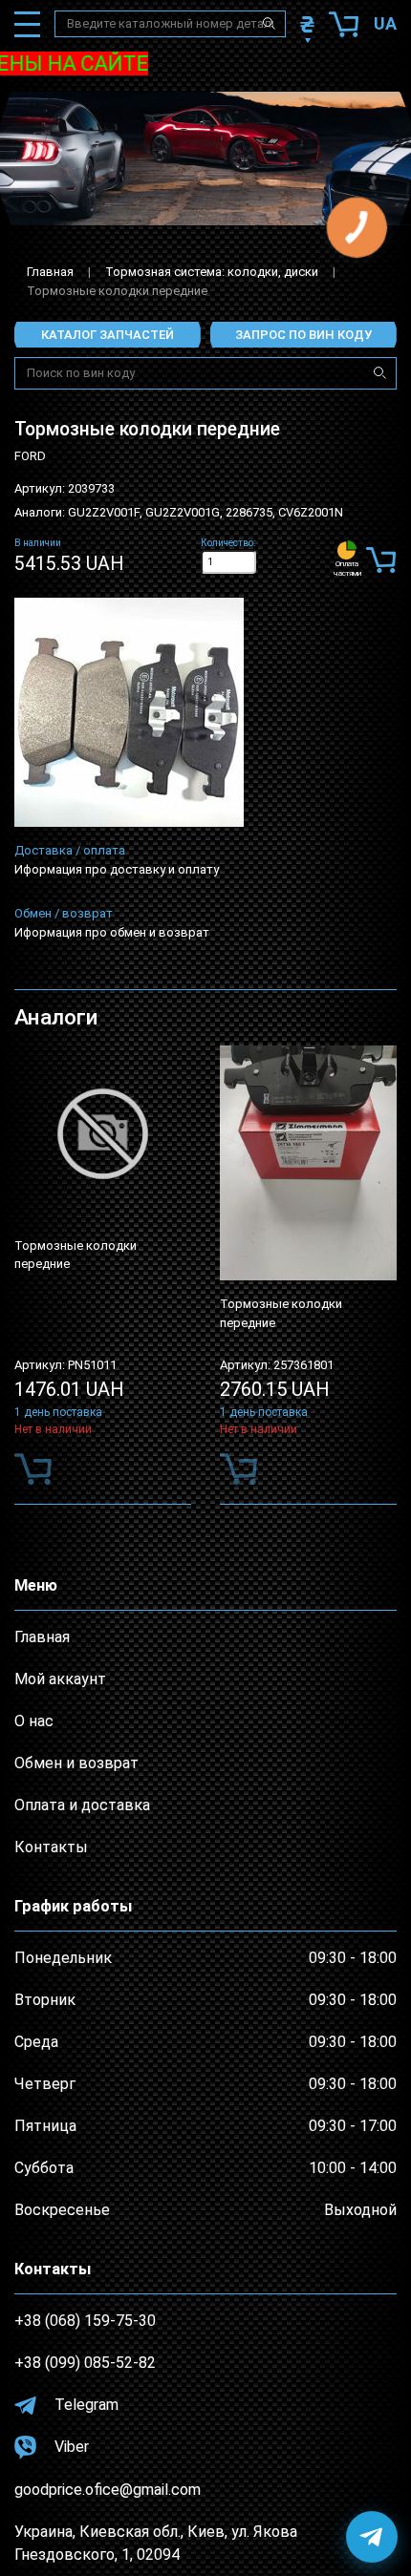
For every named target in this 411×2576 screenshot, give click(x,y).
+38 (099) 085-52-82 (85, 2363)
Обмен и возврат (76, 1763)
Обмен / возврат (64, 913)
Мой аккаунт (60, 1679)
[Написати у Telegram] (372, 2537)
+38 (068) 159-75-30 (85, 2321)
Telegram (85, 2405)
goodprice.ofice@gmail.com (108, 2490)
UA (385, 23)
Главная (50, 272)
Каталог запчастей (108, 335)
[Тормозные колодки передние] (129, 712)
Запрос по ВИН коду (303, 335)
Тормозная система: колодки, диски (212, 272)
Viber (70, 2447)
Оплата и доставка (82, 1805)
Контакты (51, 1847)
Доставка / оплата (70, 850)
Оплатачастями (347, 569)
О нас (34, 1721)
